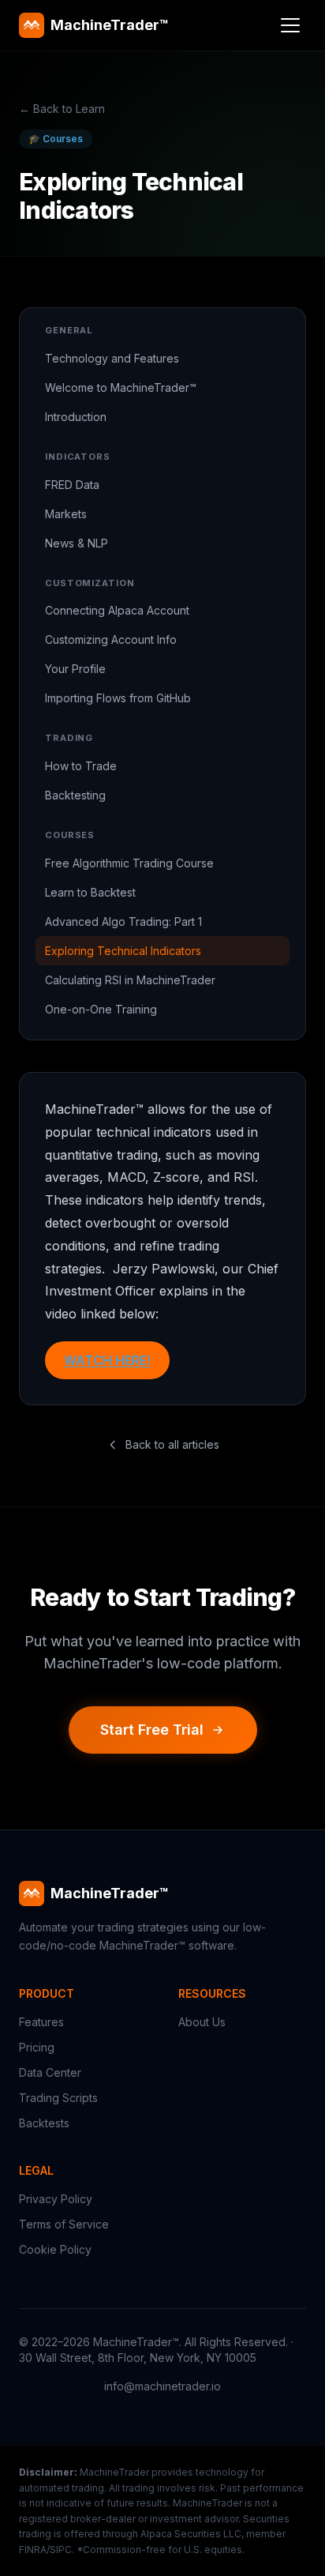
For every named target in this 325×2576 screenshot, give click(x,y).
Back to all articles (172, 1444)
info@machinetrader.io (162, 2386)
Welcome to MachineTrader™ (121, 387)
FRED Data (72, 485)
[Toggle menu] (290, 25)
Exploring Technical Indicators (123, 951)
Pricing (37, 2047)
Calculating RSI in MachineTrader (130, 980)
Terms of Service (64, 2224)
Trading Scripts (58, 2098)
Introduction (76, 417)
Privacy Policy (56, 2199)
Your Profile (75, 669)
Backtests (44, 2123)
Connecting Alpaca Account (117, 610)
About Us (202, 2022)
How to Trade (81, 766)
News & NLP (77, 543)
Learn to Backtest (90, 892)
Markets (66, 514)
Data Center (50, 2072)
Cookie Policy (55, 2249)
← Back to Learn (62, 109)
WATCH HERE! (107, 1360)
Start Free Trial (152, 1730)
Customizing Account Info (111, 639)
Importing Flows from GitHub (118, 698)
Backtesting (75, 795)
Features (41, 2022)
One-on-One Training (101, 1009)
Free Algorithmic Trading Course (129, 863)
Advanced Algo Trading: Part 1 (123, 921)
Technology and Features (112, 358)
